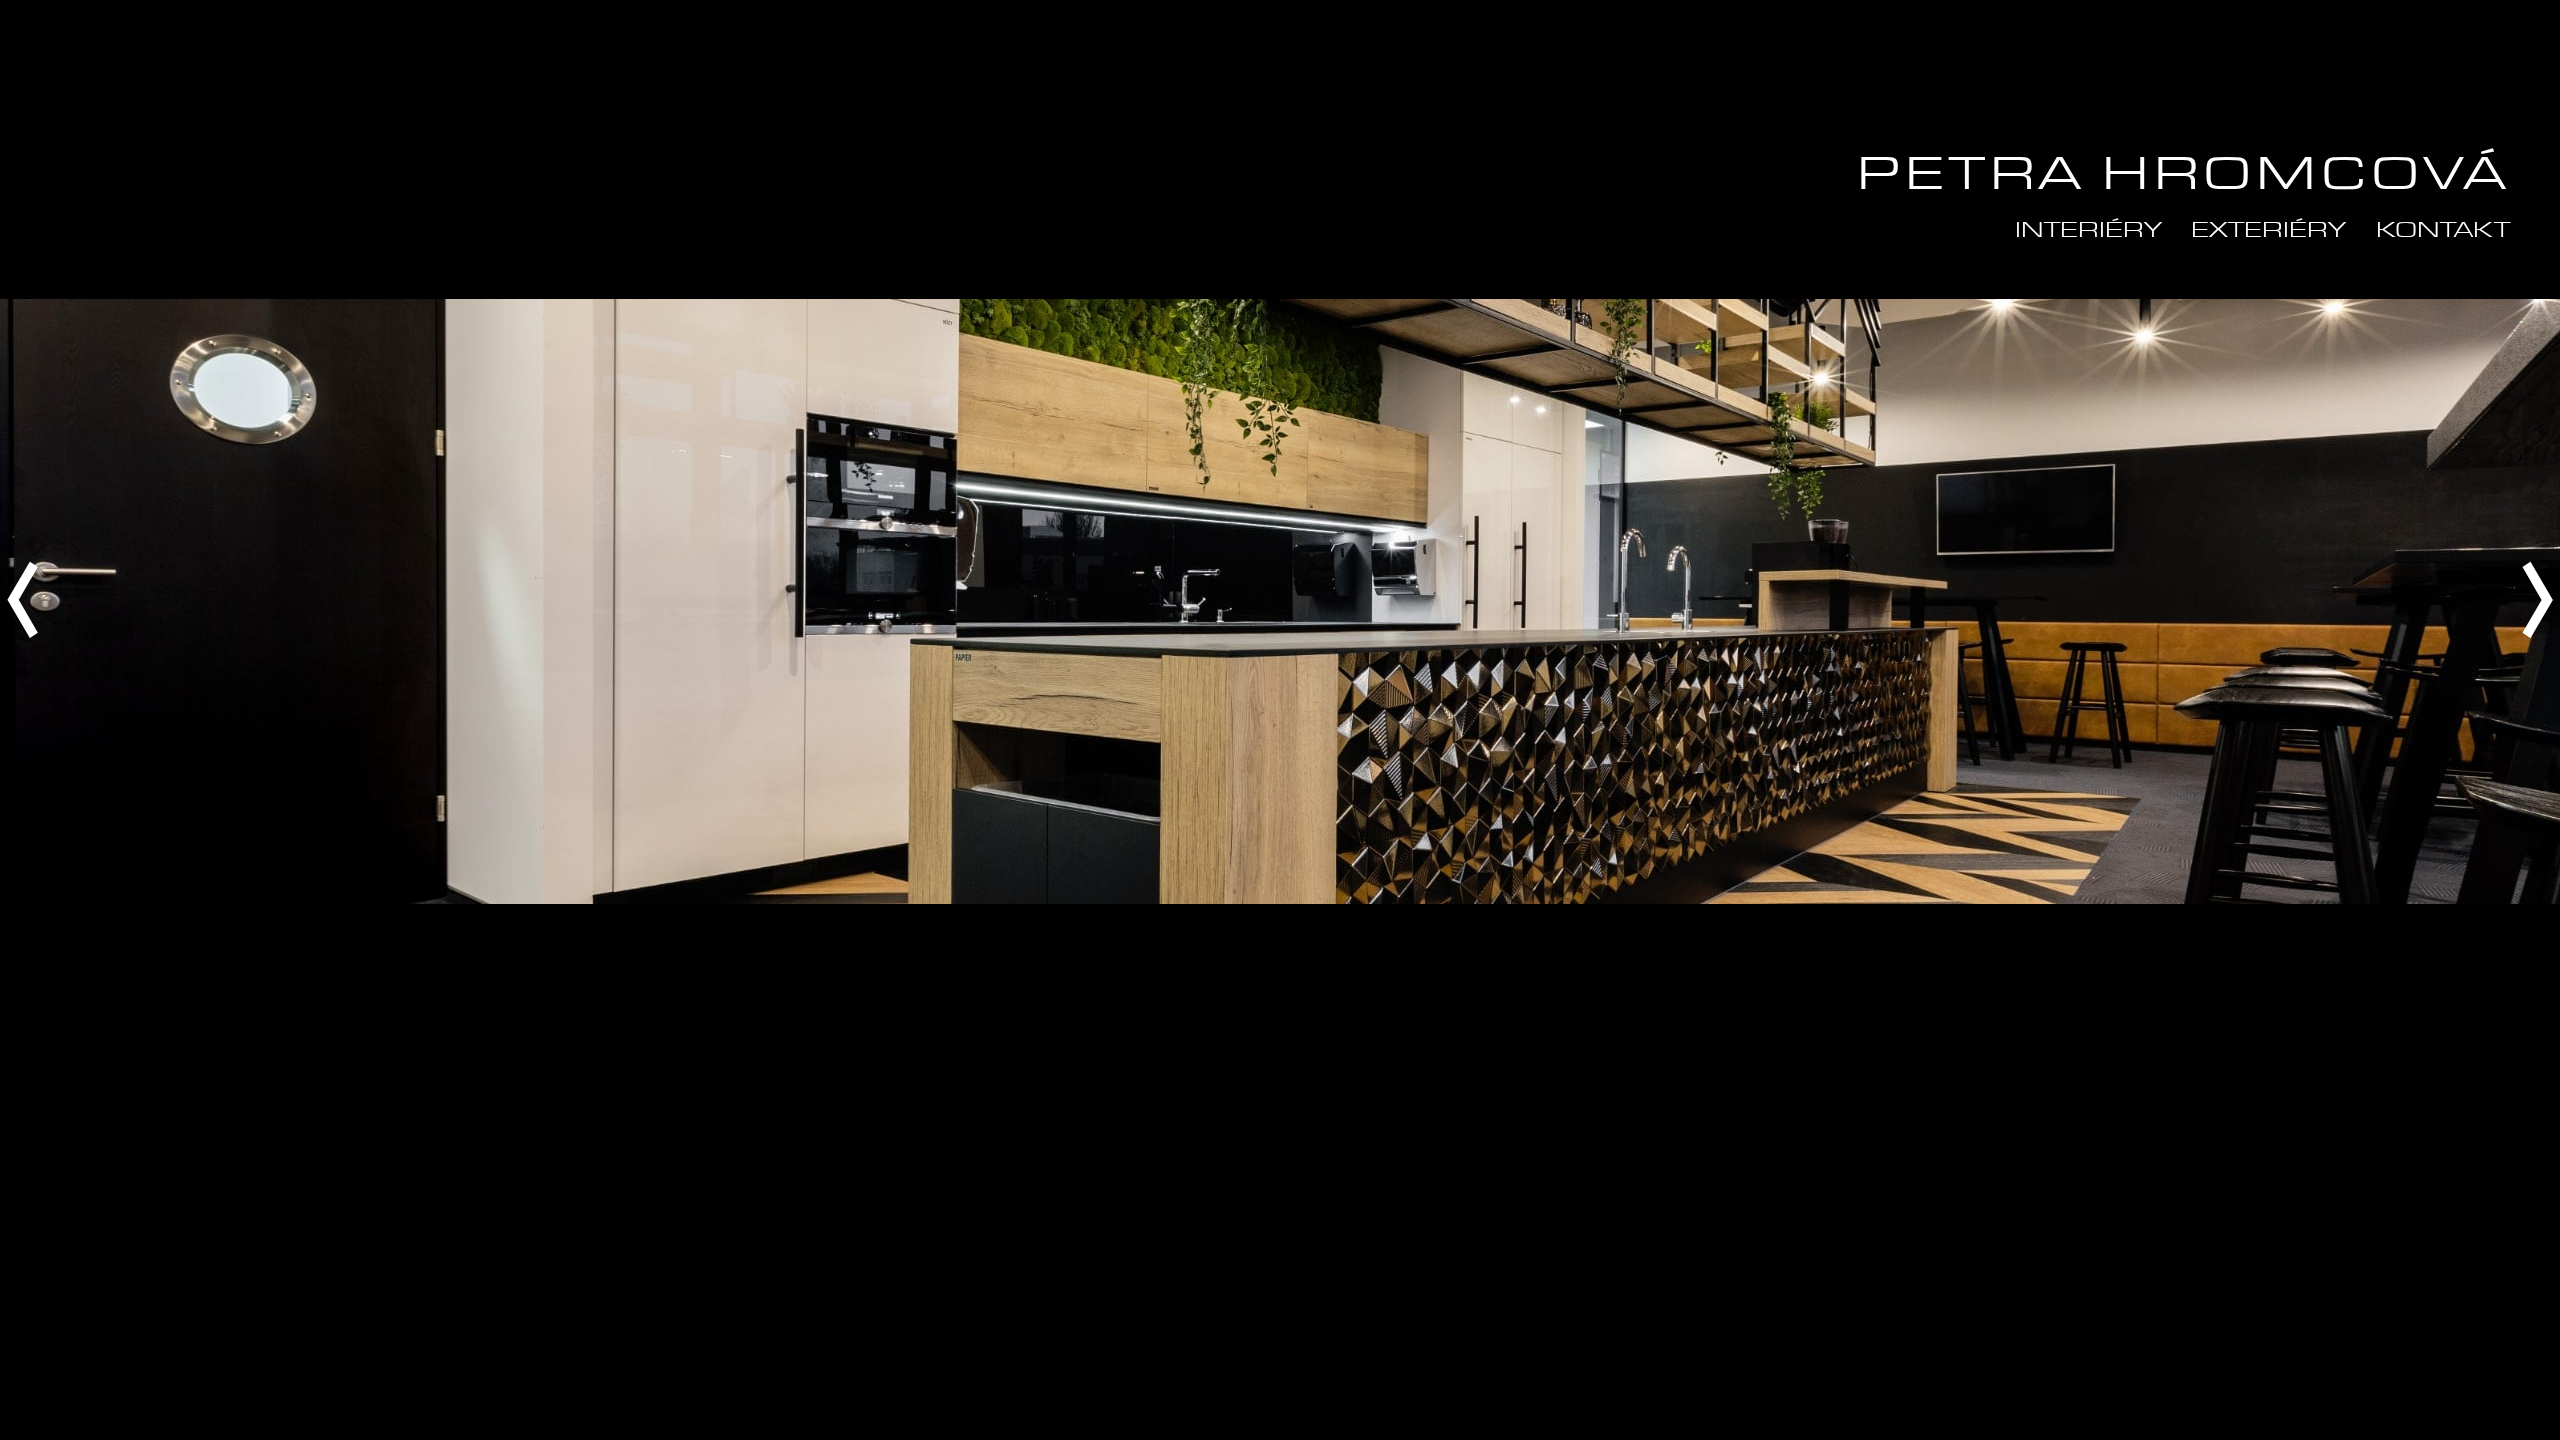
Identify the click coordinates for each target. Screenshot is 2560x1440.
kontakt (2443, 231)
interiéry (2088, 231)
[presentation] (23, 601)
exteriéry (2268, 231)
